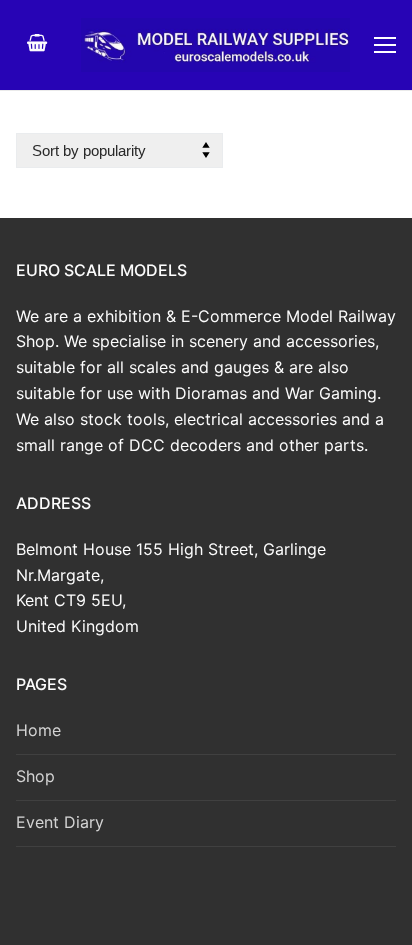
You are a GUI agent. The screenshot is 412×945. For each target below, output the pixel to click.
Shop (35, 776)
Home (38, 730)
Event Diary (60, 822)
